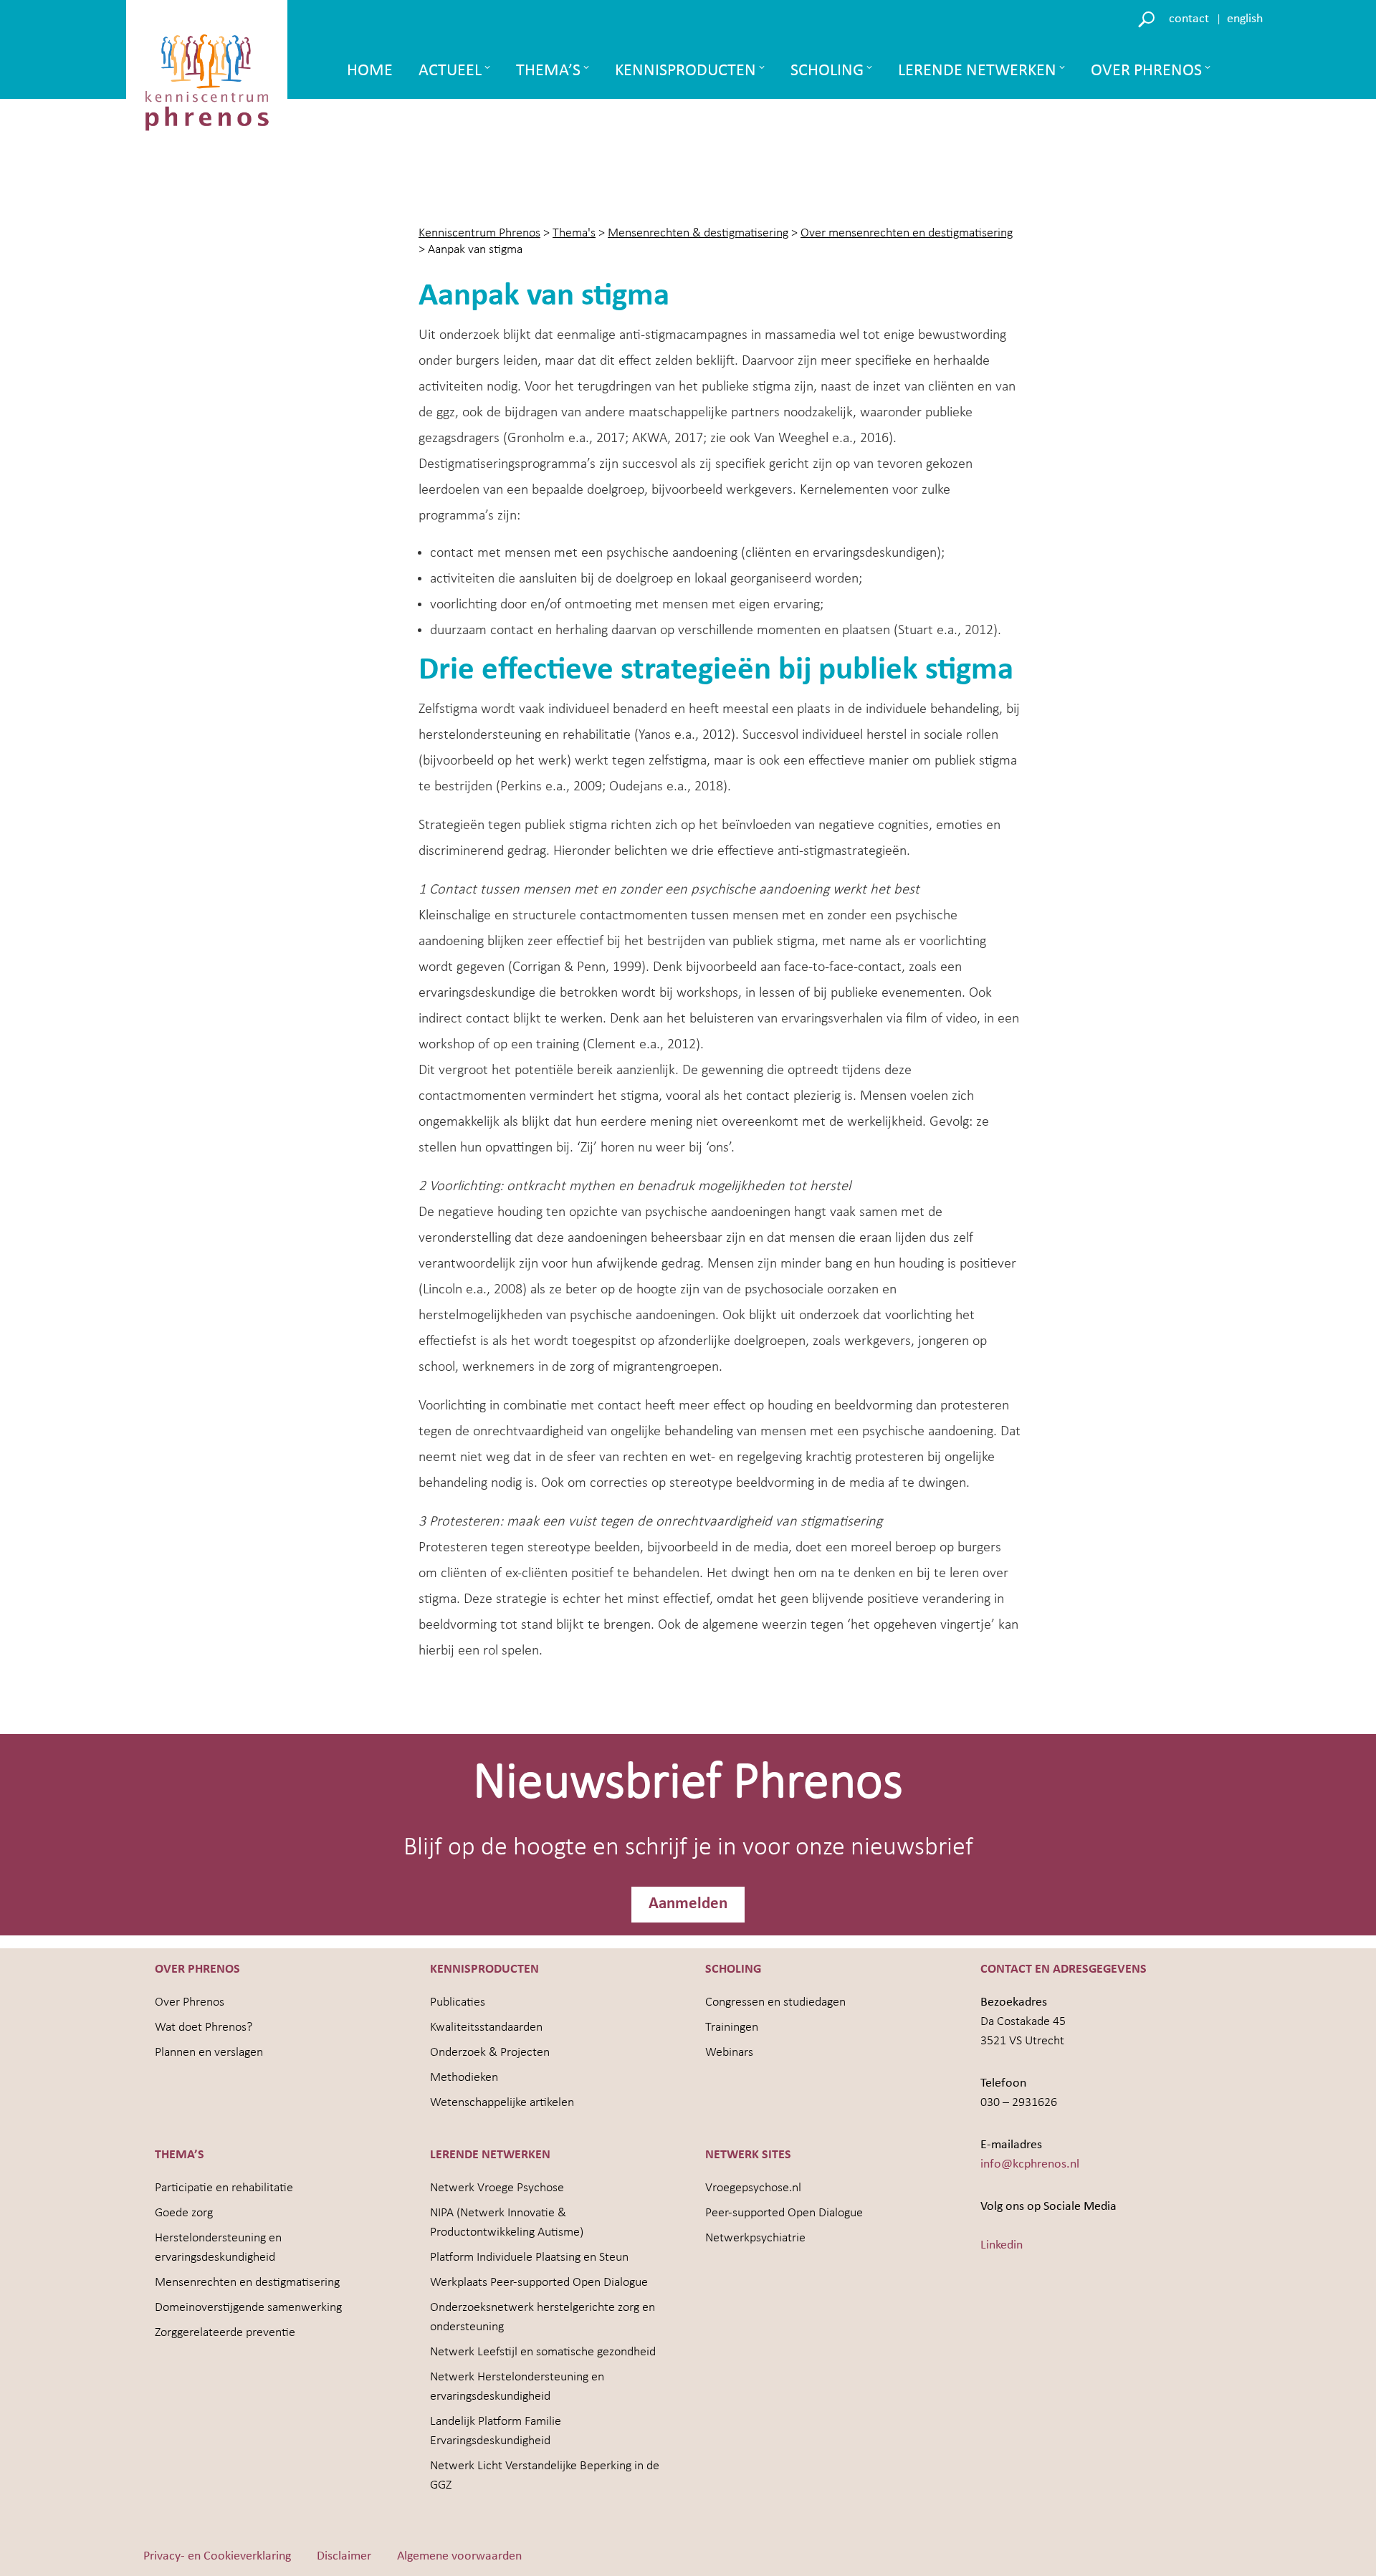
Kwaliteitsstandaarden (486, 2027)
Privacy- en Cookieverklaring (217, 2556)
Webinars (729, 2053)
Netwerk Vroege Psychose (497, 2188)
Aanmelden (688, 1904)
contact (1189, 19)
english (1245, 19)
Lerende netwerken (977, 71)
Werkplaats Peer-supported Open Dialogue (539, 2283)
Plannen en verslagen (209, 2053)
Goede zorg (184, 2213)
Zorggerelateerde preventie (225, 2333)
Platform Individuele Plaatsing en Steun (529, 2257)
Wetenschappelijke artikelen (502, 2103)
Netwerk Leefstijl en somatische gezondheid (543, 2352)
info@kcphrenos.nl (1030, 2164)
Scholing (827, 71)
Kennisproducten (685, 71)
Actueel (450, 71)
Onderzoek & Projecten (490, 2053)
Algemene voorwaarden (459, 2556)
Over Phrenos (1146, 71)
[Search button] (1148, 18)
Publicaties (458, 2002)
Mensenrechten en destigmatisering (247, 2283)
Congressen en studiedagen (775, 2002)
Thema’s (548, 71)
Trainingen (732, 2027)
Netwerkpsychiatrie (755, 2238)
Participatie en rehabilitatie (224, 2188)
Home (370, 71)
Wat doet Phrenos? (204, 2027)
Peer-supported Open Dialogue (784, 2213)
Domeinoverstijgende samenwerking (248, 2308)
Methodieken (464, 2078)
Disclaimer (344, 2556)
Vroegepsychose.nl (753, 2188)
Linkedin (1002, 2245)
